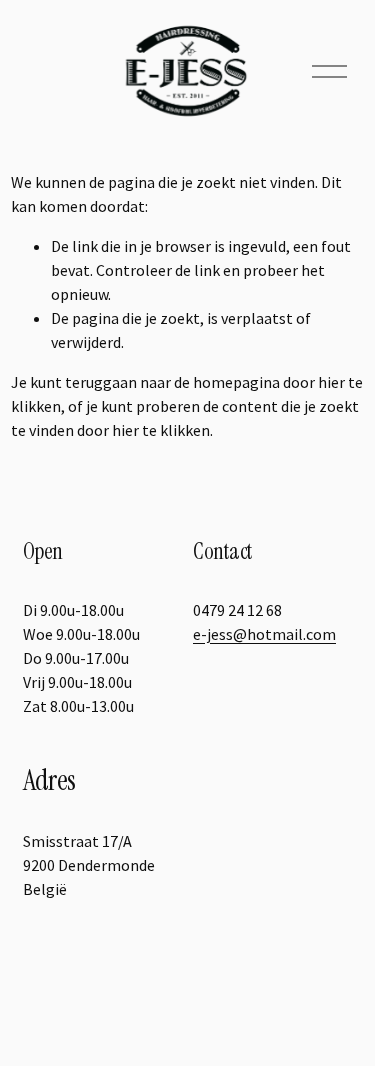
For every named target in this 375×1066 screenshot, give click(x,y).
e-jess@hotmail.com (264, 634)
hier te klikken (161, 430)
